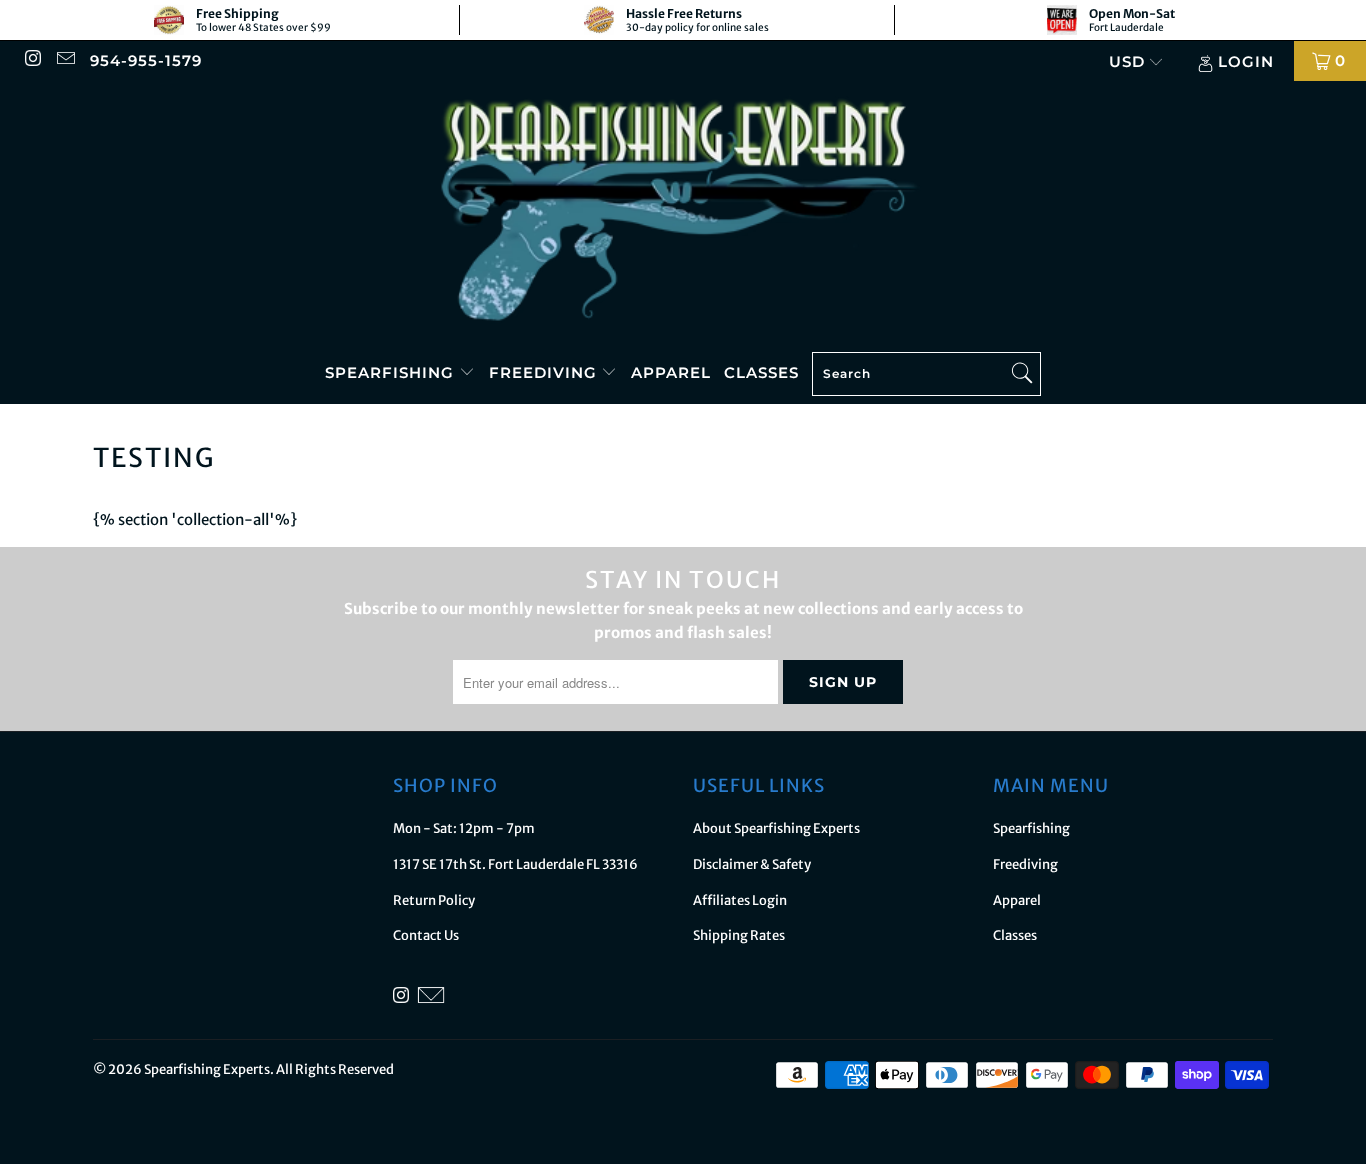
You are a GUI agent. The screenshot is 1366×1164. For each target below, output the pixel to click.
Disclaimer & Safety (752, 864)
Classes (761, 372)
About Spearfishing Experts (776, 828)
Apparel (671, 372)
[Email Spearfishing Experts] (64, 60)
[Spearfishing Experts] (683, 212)
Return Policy (434, 900)
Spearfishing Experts (207, 1069)
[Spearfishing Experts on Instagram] (33, 60)
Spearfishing (392, 372)
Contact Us (426, 935)
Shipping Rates (739, 935)
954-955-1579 (146, 60)
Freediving (545, 372)
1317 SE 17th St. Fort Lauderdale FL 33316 (515, 864)
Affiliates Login (740, 900)
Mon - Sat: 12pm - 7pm (464, 828)
